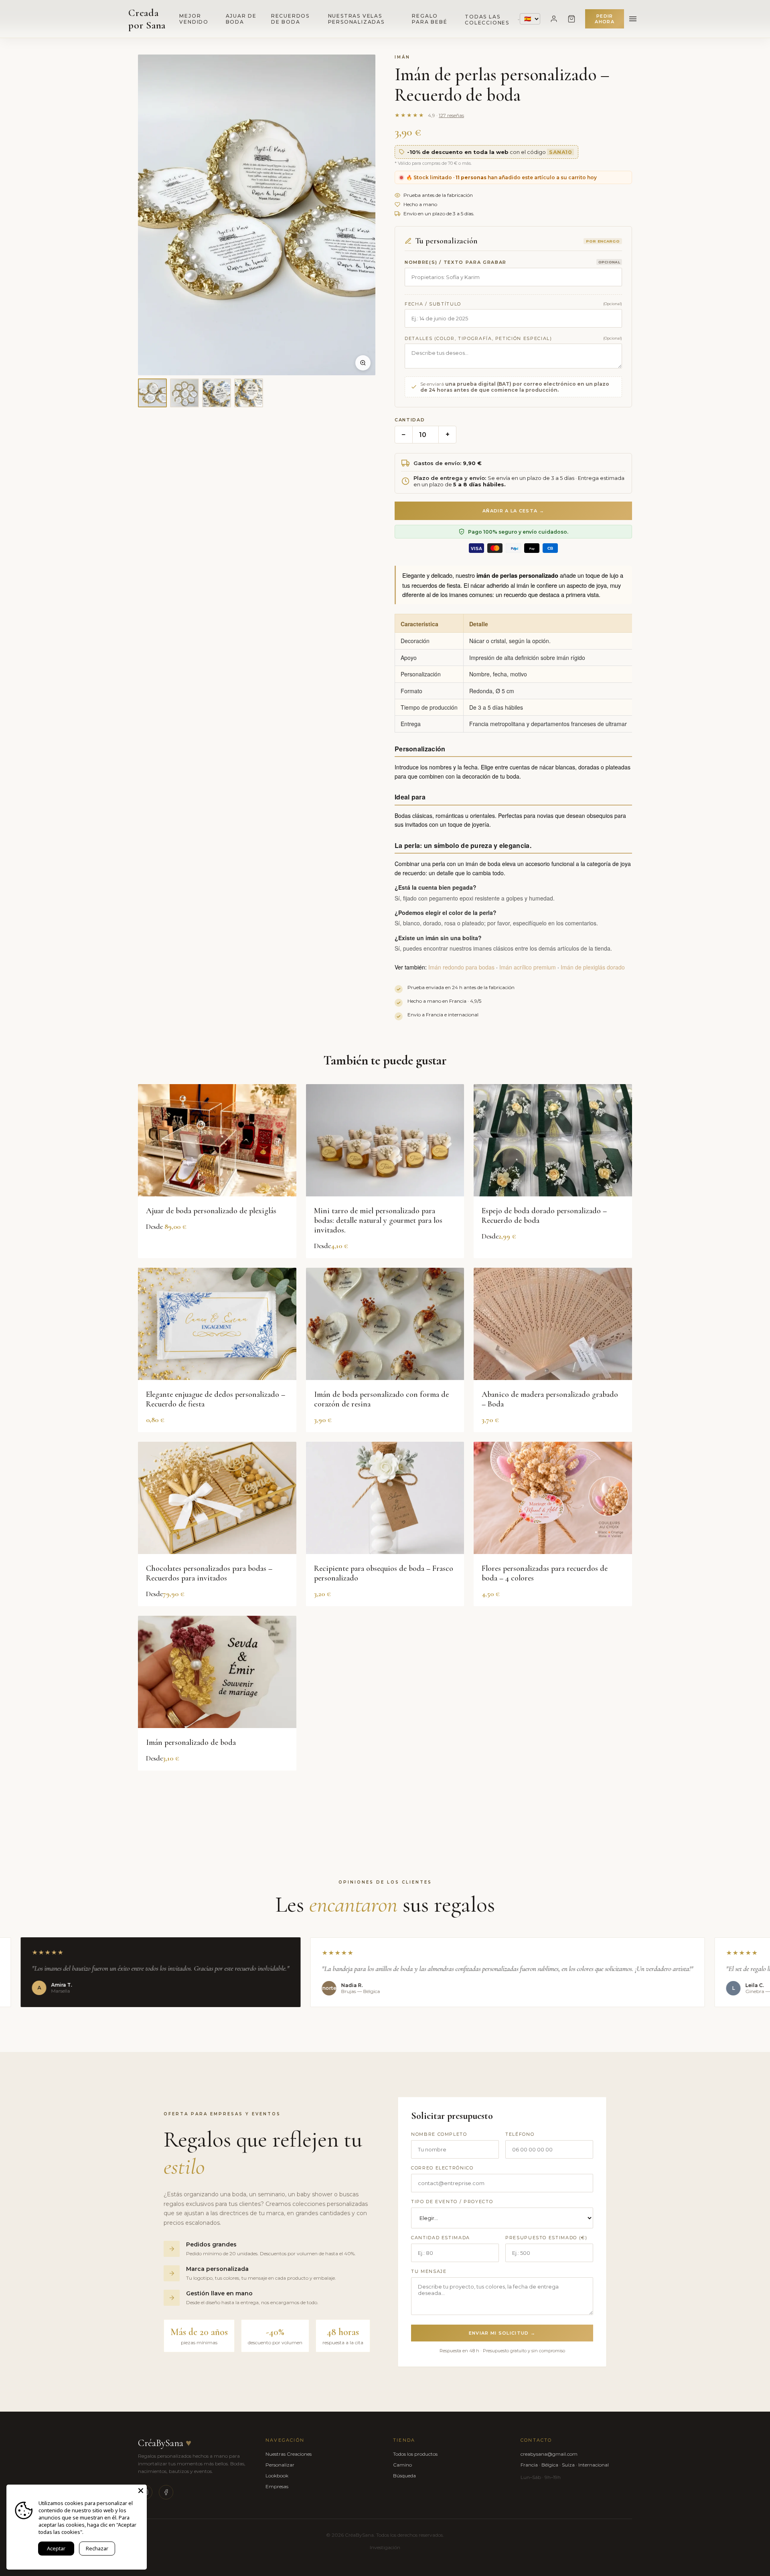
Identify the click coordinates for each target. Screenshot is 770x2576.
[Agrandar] (363, 363)
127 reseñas (451, 115)
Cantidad (410, 420)
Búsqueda (404, 2476)
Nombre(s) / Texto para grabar (456, 262)
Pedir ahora (605, 19)
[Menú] (633, 19)
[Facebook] (166, 2492)
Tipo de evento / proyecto (452, 2202)
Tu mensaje (429, 2271)
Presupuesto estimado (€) (546, 2238)
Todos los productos (415, 2454)
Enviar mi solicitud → (502, 2333)
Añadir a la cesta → (513, 511)
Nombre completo (439, 2134)
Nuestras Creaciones (289, 2454)
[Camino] (571, 19)
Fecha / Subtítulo (433, 304)
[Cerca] (141, 2491)
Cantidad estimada (441, 2238)
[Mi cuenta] (554, 19)
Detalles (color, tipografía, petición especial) (478, 338)
